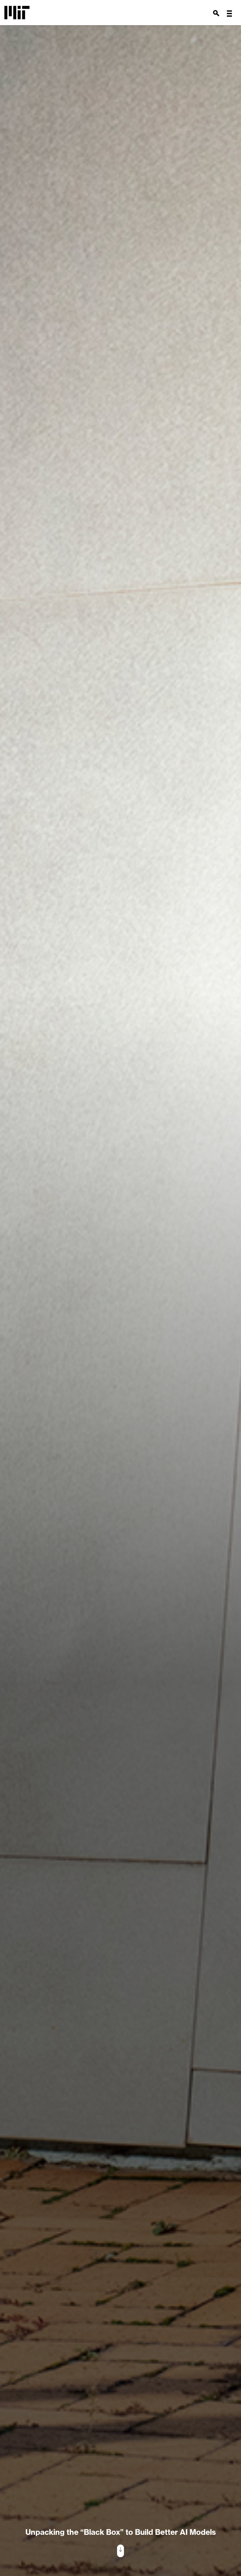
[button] (229, 14)
